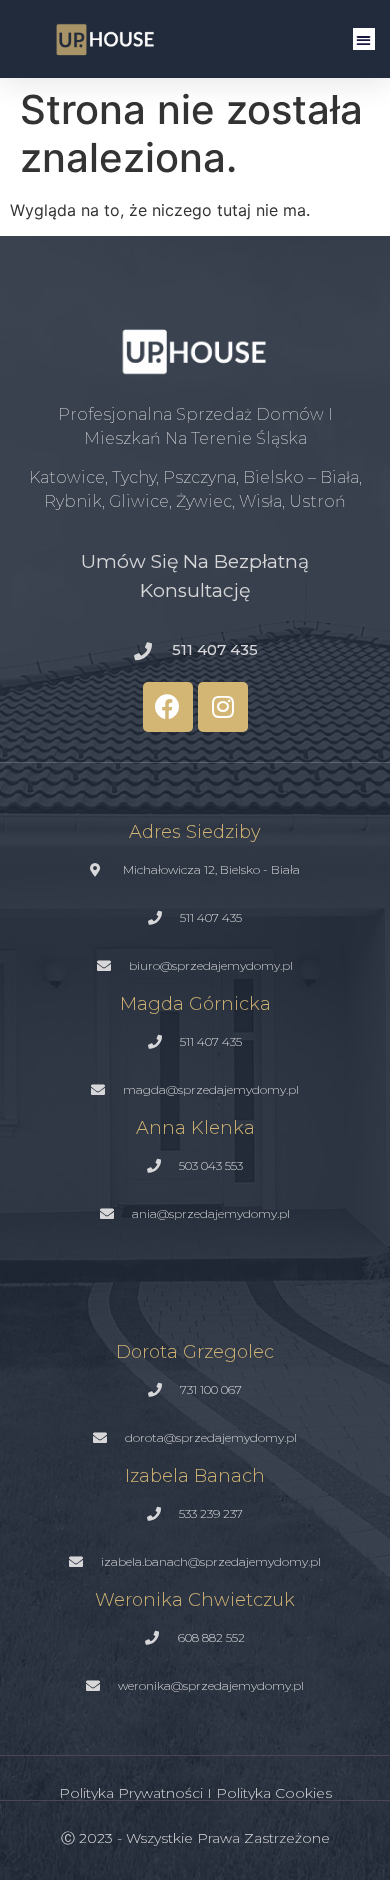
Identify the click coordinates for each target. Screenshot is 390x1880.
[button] (364, 39)
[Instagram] (223, 707)
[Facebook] (168, 707)
